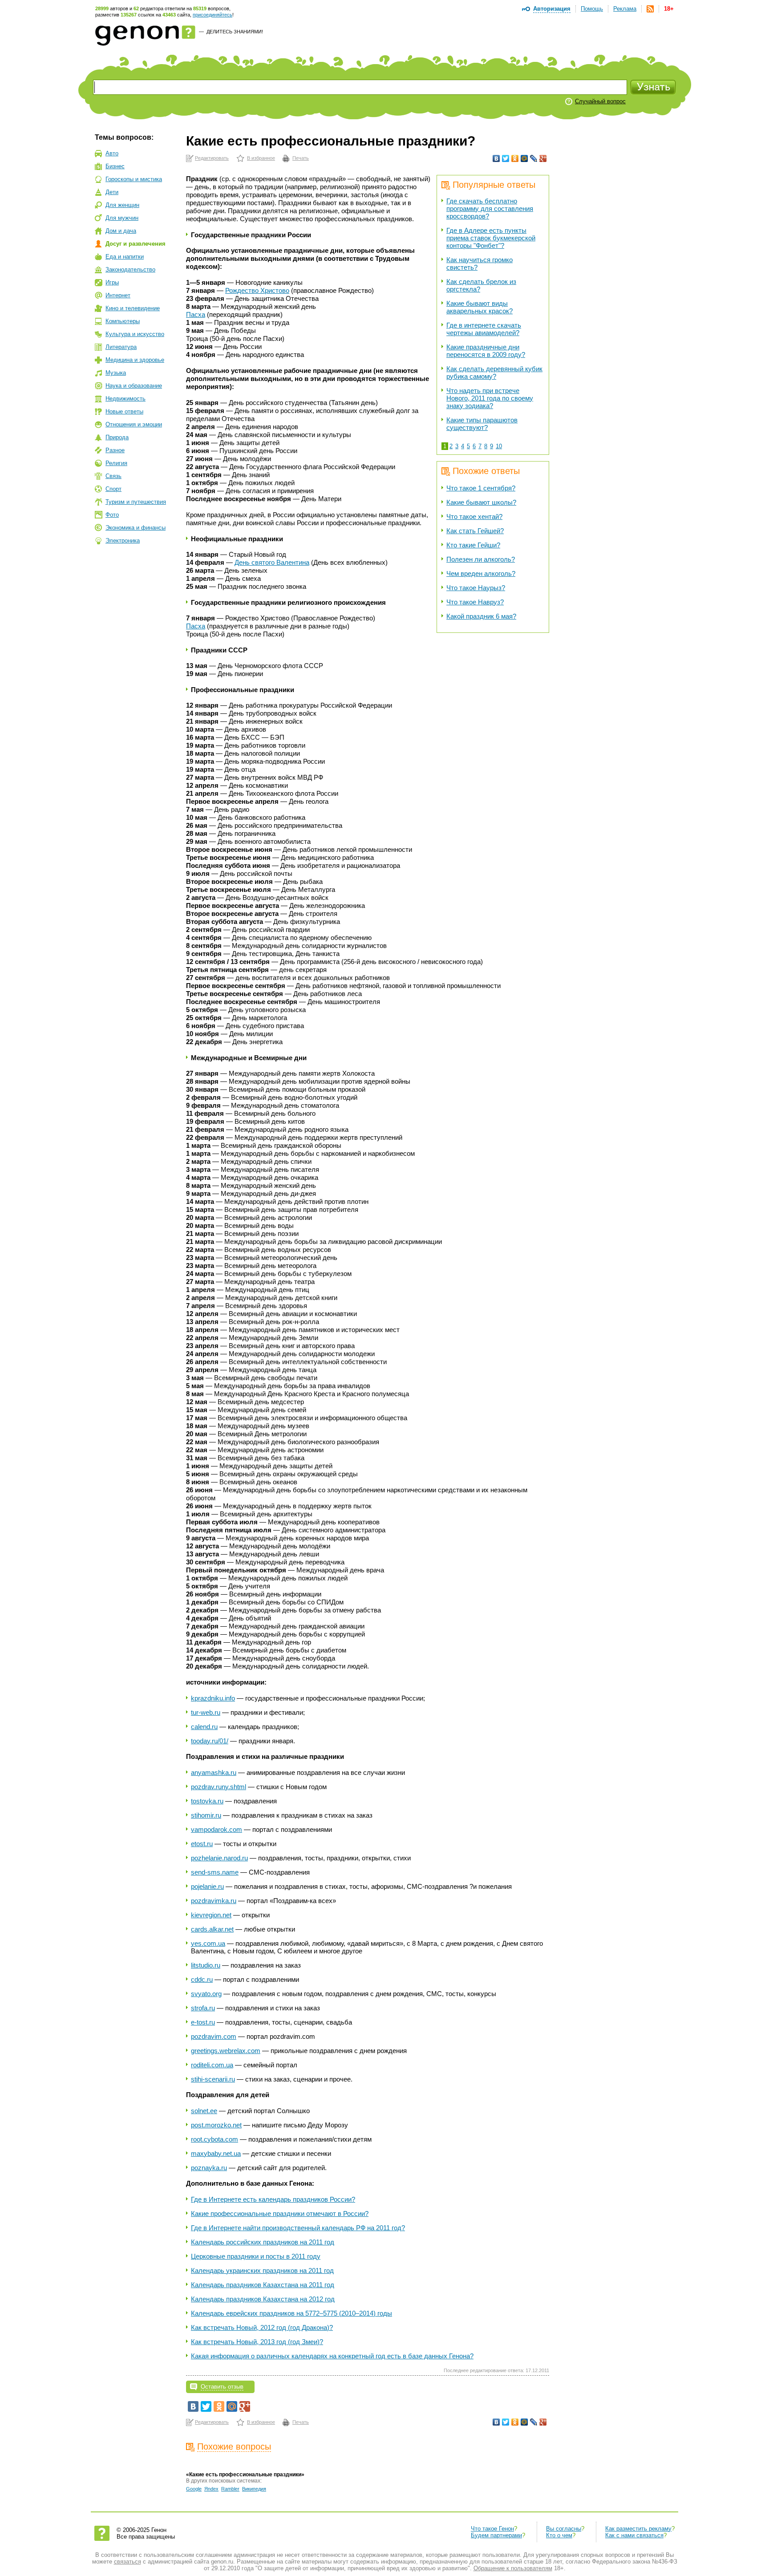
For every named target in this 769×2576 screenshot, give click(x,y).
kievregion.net (211, 1915)
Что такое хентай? (474, 516)
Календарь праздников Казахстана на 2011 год (263, 2285)
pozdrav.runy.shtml (219, 1787)
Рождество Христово (257, 290)
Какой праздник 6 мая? (481, 616)
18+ (669, 9)
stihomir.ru (206, 1815)
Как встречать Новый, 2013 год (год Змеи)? (257, 2342)
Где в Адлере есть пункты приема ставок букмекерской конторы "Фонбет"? (491, 238)
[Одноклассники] (515, 158)
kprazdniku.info (213, 1698)
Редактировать (212, 158)
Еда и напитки (125, 257)
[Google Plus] (543, 158)
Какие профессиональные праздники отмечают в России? (280, 2213)
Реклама (625, 9)
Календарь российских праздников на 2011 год (263, 2242)
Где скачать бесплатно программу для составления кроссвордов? (490, 209)
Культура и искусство (135, 334)
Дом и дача (121, 231)
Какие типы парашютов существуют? (482, 424)
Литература (121, 347)
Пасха (196, 314)
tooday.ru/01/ (210, 1741)
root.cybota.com (215, 2139)
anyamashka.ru (214, 1772)
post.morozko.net (216, 2125)
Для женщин (122, 205)
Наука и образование (134, 386)
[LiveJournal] (534, 158)
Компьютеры (123, 321)
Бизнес (115, 166)
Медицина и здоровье (135, 360)
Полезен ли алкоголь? (481, 559)
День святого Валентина (272, 562)
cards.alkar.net (212, 1929)
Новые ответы (124, 411)
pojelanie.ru (207, 1886)
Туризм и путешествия (136, 502)
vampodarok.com (217, 1829)
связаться (127, 2562)
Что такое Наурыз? (476, 588)
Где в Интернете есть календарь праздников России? (273, 2199)
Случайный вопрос (600, 101)
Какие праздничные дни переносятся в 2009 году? (486, 351)
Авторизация (552, 9)
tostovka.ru (207, 1801)
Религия (116, 463)
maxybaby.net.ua (216, 2153)
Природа (117, 437)
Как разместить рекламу (638, 2529)
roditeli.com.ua (212, 2065)
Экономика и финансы (136, 528)
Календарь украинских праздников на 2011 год (262, 2270)
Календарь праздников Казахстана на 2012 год (263, 2299)
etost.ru (202, 1844)
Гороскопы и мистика (134, 179)
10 (499, 446)
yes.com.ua (208, 1943)
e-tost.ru (203, 2022)
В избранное (261, 158)
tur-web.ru (206, 1712)
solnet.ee (204, 2111)
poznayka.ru (209, 2168)
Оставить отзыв (222, 2387)
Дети (112, 192)
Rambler (230, 2489)
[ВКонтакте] (496, 158)
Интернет (118, 295)
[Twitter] (506, 158)
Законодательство (130, 269)
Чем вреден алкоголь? (481, 573)
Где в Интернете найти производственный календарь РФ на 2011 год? (298, 2228)
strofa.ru (203, 2008)
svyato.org (206, 1994)
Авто (112, 153)
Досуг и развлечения (136, 244)
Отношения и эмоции (134, 424)
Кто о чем (559, 2535)
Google (194, 2489)
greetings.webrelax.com (226, 2051)
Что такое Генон (492, 2529)
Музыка (116, 373)
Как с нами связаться (634, 2535)
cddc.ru (202, 1979)
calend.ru (204, 1727)
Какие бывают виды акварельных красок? (480, 307)
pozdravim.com (214, 2036)
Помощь (592, 9)
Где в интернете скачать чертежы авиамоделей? (484, 329)
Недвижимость (125, 399)
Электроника (123, 541)
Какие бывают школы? (481, 502)
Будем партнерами (496, 2535)
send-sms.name (215, 1872)
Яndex (211, 2489)
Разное (115, 450)
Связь (113, 476)
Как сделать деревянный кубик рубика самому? (494, 373)
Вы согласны (564, 2529)
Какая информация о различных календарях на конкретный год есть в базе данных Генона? (332, 2356)
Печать (301, 158)
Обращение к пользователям (513, 2568)
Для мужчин (122, 218)
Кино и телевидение (133, 308)
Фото (112, 515)
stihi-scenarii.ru (213, 2079)
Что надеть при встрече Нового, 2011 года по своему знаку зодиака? (490, 398)
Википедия (254, 2489)
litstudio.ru (206, 1965)
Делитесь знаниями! (235, 32)
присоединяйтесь (212, 15)
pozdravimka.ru (214, 1901)
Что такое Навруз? (475, 602)
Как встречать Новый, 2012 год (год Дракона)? (262, 2327)
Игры (112, 282)
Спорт (113, 489)
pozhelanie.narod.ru (219, 1858)
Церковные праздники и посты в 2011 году (256, 2256)
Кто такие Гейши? (473, 545)
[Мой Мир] (524, 158)
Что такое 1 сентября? (481, 488)
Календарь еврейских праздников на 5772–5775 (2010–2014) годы (291, 2313)
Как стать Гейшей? (475, 531)
